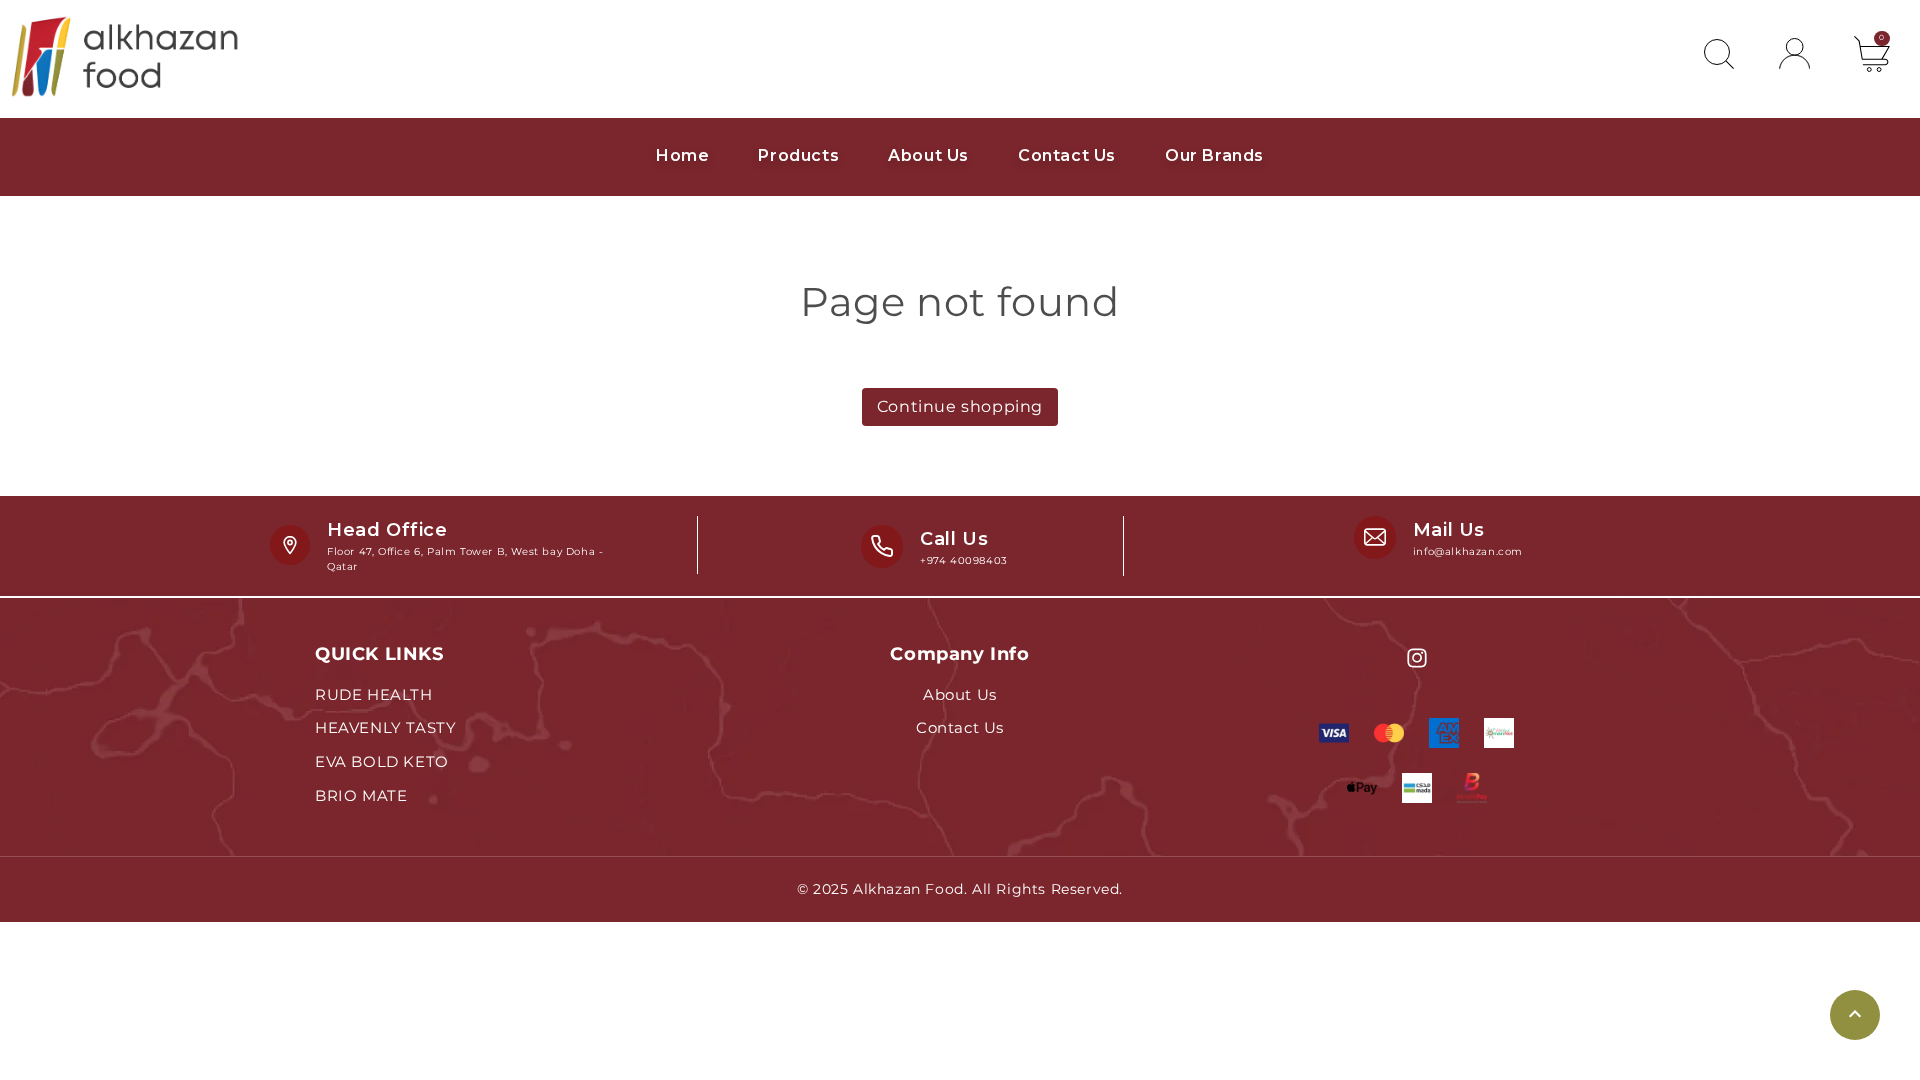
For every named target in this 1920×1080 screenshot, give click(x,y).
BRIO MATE (361, 795)
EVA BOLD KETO (382, 761)
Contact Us (960, 727)
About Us (960, 694)
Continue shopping (960, 406)
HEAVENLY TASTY (385, 727)
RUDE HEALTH (374, 694)
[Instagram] (1417, 658)
